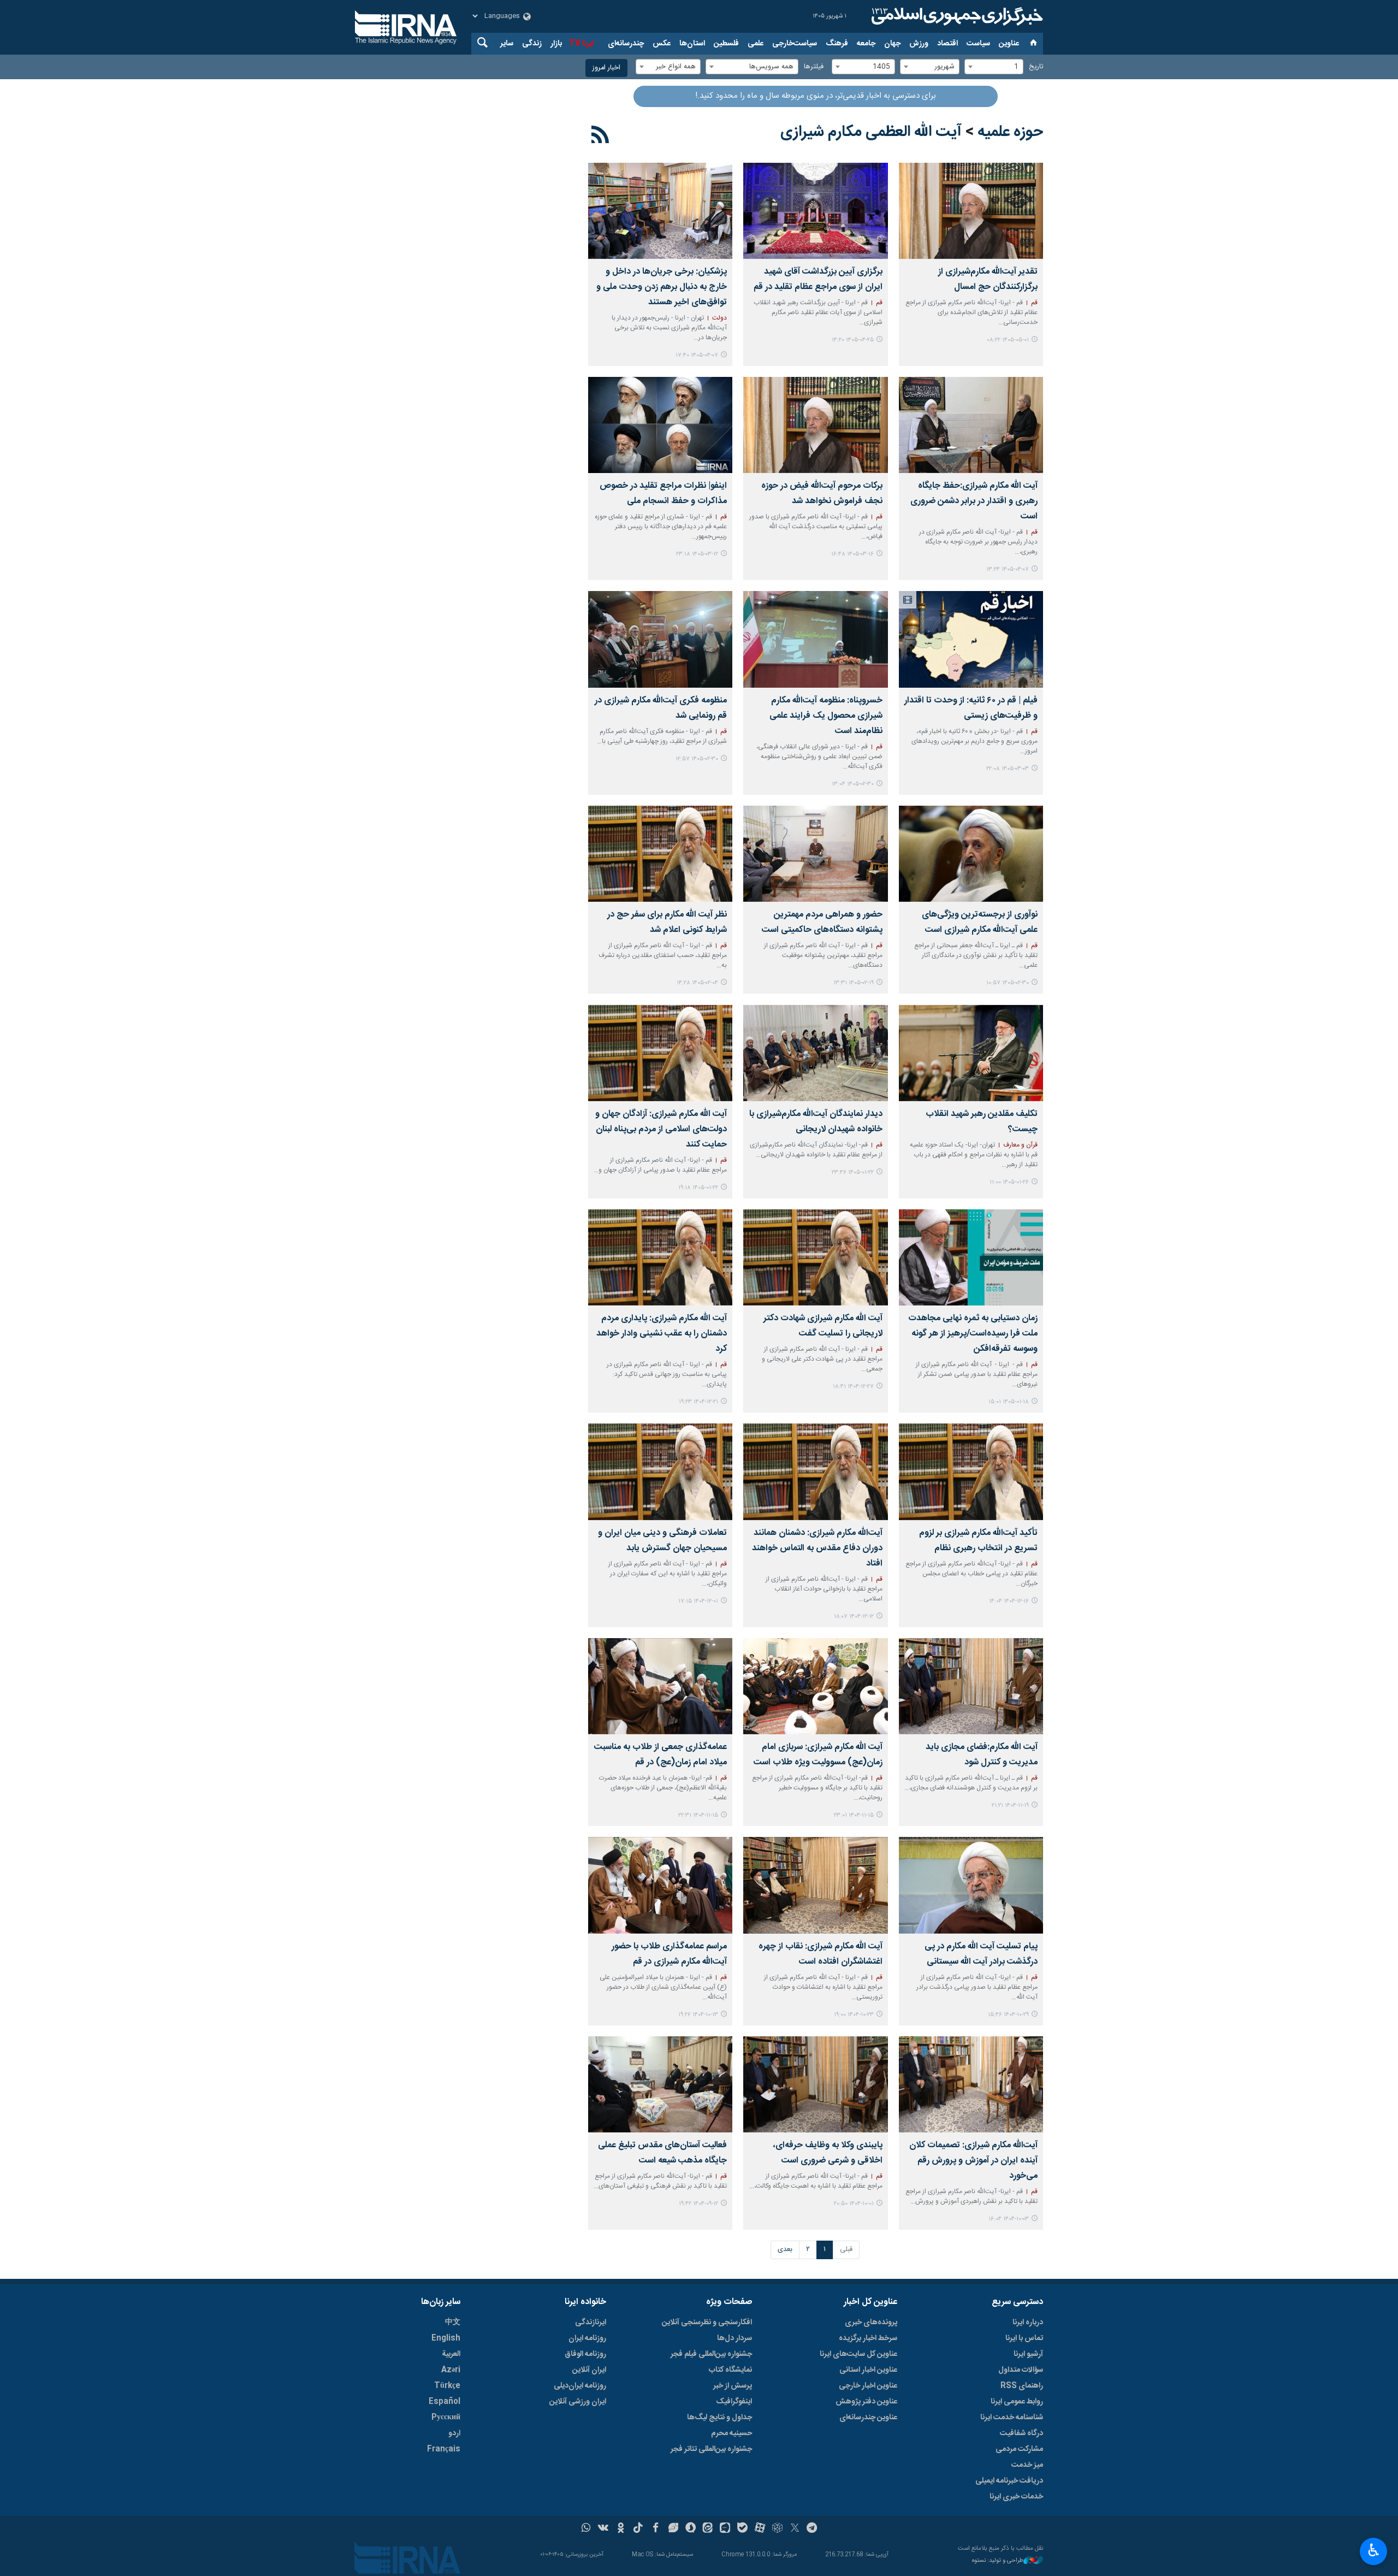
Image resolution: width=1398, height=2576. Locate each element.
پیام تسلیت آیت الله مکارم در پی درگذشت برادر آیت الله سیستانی (981, 1954)
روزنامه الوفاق (585, 2354)
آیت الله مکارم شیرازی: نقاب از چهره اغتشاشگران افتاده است (820, 1954)
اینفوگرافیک (734, 2402)
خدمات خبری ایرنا (1016, 2497)
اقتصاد (947, 44)
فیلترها (814, 67)
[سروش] (691, 2529)
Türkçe (447, 2386)
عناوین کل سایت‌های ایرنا (858, 2354)
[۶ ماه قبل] (660, 1472)
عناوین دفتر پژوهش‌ (866, 2402)
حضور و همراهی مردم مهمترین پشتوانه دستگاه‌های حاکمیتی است (822, 922)
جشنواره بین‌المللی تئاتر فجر (711, 2449)
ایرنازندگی (591, 2323)
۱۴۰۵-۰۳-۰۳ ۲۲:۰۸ (1008, 769)
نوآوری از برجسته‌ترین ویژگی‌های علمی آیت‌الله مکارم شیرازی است (980, 922)
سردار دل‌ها (734, 2338)
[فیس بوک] (656, 2529)
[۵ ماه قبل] (815, 1257)
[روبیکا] (777, 2529)
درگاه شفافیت (1021, 2433)
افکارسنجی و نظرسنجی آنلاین (707, 2323)
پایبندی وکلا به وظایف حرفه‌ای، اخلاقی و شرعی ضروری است (828, 2153)
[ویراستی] (673, 2529)
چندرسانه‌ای (626, 44)
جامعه (866, 44)
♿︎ (1374, 2550)
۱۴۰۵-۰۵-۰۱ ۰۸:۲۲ (1008, 340)
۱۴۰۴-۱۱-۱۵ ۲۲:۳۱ (698, 1815)
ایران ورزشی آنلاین (578, 2402)
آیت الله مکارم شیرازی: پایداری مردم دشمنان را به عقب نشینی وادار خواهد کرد (662, 1334)
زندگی (532, 44)
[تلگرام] (812, 2529)
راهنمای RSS (1022, 2386)
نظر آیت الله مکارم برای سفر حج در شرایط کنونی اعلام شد (667, 922)
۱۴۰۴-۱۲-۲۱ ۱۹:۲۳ (698, 1402)
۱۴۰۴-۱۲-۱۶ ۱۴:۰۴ (1009, 1601)
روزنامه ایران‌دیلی (580, 2386)
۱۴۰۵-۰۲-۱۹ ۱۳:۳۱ (854, 983)
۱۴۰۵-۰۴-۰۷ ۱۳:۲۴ (1008, 569)
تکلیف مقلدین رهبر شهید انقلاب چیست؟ (982, 1122)
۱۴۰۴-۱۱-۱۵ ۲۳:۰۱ (854, 1815)
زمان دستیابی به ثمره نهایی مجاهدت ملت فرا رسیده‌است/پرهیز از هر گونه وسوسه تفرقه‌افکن (973, 1334)
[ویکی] (603, 2529)
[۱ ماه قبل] (815, 211)
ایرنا (956, 16)
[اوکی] (621, 2529)
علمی (756, 44)
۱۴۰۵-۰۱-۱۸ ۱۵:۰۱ (1009, 1402)
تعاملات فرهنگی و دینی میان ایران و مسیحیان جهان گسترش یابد (662, 1541)
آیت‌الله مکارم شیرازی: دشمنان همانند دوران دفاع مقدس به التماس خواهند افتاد (817, 1548)
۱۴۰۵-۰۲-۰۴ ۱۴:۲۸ (697, 983)
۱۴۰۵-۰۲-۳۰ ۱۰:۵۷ (1008, 983)
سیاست (978, 44)
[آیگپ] (725, 2529)
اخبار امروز (606, 68)
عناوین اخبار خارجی (868, 2386)
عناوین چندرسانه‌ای (868, 2418)
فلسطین (726, 44)
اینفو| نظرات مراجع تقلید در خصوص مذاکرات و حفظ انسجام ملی (663, 494)
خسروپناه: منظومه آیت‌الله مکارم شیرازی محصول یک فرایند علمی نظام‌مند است (826, 716)
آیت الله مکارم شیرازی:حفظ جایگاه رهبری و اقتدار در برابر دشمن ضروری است (974, 501)
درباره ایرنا (1028, 2323)
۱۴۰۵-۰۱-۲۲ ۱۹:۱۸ (698, 1188)
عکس (662, 44)
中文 (453, 2323)
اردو (454, 2433)
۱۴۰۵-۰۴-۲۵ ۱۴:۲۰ (853, 340)
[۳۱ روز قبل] (971, 211)
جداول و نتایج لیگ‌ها (719, 2418)
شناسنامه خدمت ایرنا (1012, 2418)
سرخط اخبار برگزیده (868, 2338)
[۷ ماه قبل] (971, 1885)
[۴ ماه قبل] (971, 1053)
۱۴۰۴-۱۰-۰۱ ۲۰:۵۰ (854, 2204)
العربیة (451, 2354)
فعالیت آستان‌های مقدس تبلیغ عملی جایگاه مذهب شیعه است (662, 2153)
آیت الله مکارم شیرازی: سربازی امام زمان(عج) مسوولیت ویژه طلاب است (818, 1755)
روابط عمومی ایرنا (1017, 2402)
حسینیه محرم (731, 2433)
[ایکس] (795, 2529)
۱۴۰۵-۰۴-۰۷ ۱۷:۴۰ (697, 355)
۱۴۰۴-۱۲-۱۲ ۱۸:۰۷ (854, 1617)
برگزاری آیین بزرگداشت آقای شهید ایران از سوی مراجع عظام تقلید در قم (818, 279)
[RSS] (600, 137)
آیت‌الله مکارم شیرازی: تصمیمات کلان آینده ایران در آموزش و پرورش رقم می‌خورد (973, 2161)
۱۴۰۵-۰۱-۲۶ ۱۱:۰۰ (1009, 1182)
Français (444, 2449)
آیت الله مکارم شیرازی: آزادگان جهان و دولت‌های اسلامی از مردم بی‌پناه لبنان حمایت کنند (661, 1129)
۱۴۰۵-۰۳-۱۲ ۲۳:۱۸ (697, 554)
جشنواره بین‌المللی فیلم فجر (711, 2354)
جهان (892, 44)
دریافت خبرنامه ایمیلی (1009, 2481)
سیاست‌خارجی (795, 44)
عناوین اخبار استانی (868, 2370)
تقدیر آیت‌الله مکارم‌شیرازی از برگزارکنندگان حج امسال (988, 279)
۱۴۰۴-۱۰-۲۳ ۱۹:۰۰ (854, 2015)
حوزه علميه (1010, 132)
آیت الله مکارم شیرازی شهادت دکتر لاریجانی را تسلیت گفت (823, 1326)
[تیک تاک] (638, 2529)
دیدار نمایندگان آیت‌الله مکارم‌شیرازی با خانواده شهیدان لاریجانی (816, 1122)
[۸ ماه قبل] (815, 2084)
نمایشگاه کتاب (730, 2370)
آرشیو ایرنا (1028, 2354)
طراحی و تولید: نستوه (998, 2561)
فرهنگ (837, 44)
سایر (507, 44)
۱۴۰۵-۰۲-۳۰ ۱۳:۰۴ (853, 784)
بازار (556, 44)
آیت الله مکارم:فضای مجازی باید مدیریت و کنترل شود (982, 1755)
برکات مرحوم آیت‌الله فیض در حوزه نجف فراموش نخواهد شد (822, 494)
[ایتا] (708, 2529)
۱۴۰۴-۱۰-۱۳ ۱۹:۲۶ (698, 2015)
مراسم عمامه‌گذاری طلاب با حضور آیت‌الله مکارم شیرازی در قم (669, 1954)
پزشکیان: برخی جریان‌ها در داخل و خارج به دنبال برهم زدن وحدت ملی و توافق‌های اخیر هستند (662, 287)
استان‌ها (692, 44)
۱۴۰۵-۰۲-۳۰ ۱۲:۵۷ (697, 759)
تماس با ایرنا (1024, 2338)
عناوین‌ (1009, 44)
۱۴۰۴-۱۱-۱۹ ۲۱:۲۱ (1010, 1806)
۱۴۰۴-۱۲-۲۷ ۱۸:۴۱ (853, 1387)
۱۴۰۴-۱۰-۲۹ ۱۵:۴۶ (1008, 2015)
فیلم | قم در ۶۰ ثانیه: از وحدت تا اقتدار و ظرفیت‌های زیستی (971, 708)
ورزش (919, 44)
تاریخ (1036, 67)
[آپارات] (760, 2529)
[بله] (742, 2529)
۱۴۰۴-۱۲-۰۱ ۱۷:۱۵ (698, 1601)
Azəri (451, 2370)
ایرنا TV (581, 44)
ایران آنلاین (589, 2370)
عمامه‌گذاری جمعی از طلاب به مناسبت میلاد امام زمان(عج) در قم (661, 1755)
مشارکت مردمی (1019, 2449)
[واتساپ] (586, 2529)
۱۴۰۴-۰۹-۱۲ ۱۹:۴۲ (698, 2204)
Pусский (446, 2418)
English (446, 2338)
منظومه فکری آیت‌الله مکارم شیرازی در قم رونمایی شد (661, 708)
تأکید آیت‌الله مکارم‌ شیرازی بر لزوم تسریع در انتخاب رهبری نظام (978, 1541)
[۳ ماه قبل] (815, 639)
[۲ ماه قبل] (815, 425)
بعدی (785, 2250)
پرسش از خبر (733, 2386)
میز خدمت (1027, 2465)
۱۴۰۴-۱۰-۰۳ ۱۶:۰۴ (1009, 2219)
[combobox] (994, 67)
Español (445, 2402)
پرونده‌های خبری (871, 2323)
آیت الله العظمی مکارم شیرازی (871, 132)
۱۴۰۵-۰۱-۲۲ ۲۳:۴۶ (853, 1172)
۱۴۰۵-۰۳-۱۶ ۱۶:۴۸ (852, 554)
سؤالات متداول (1021, 2370)
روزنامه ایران (587, 2338)
